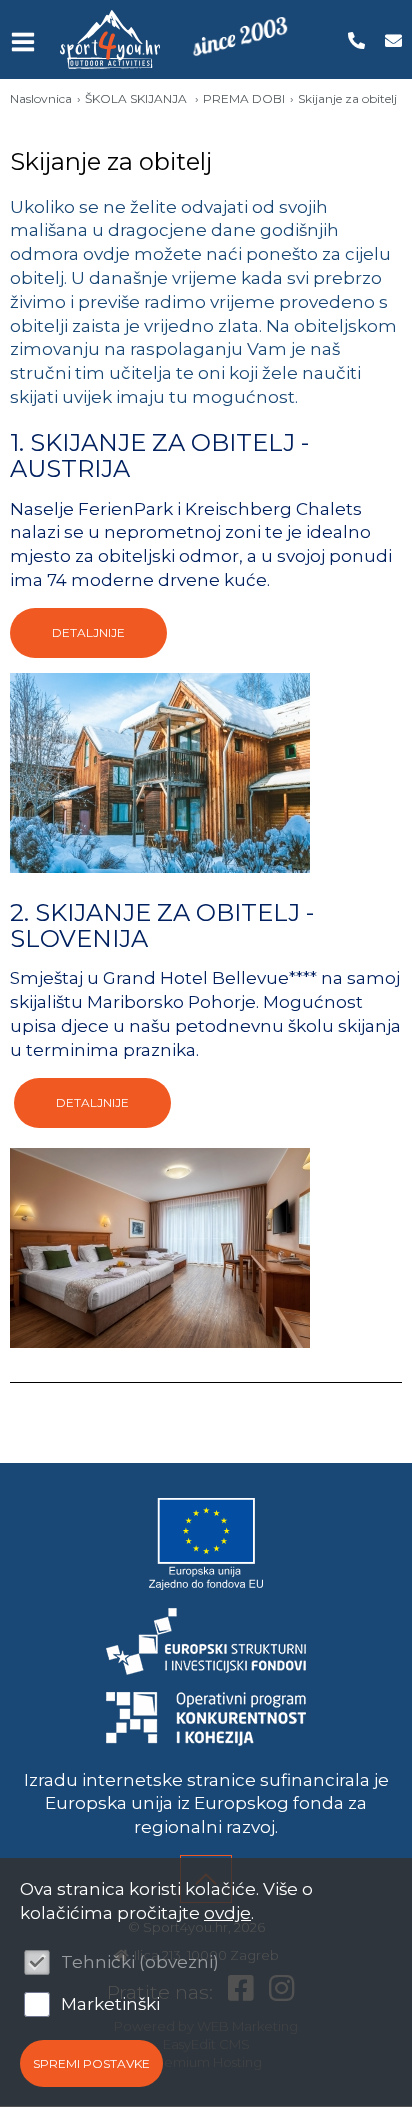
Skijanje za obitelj (347, 98)
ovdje (227, 1913)
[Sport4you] (110, 39)
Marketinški (110, 2004)
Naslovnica (41, 98)
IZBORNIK (27, 42)
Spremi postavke (91, 2063)
